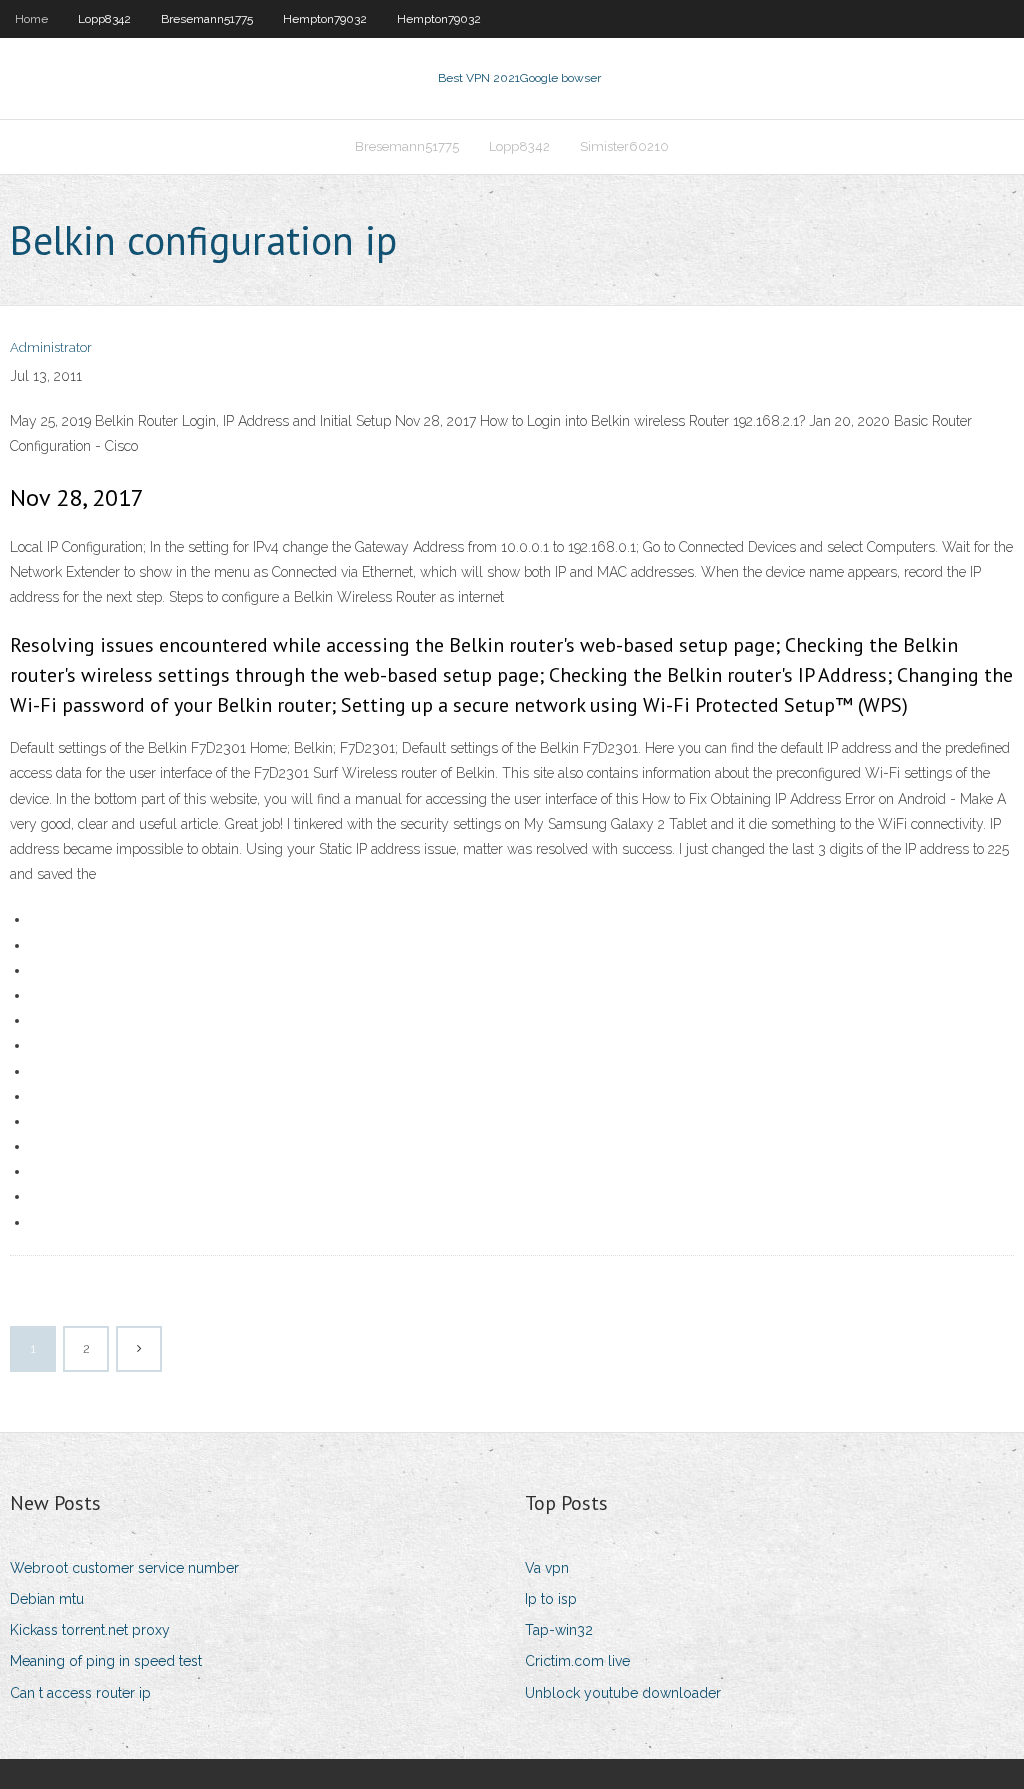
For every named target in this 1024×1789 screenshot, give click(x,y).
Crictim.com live (577, 1661)
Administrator (51, 347)
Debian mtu (47, 1599)
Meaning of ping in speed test (106, 1661)
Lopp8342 (104, 19)
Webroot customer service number (124, 1568)
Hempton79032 (325, 19)
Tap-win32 (559, 1630)
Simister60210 (624, 146)
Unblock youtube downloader (623, 1693)
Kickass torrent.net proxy (90, 1630)
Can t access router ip (80, 1693)
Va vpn (547, 1568)
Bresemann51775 (207, 19)
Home (31, 19)
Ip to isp (551, 1599)
